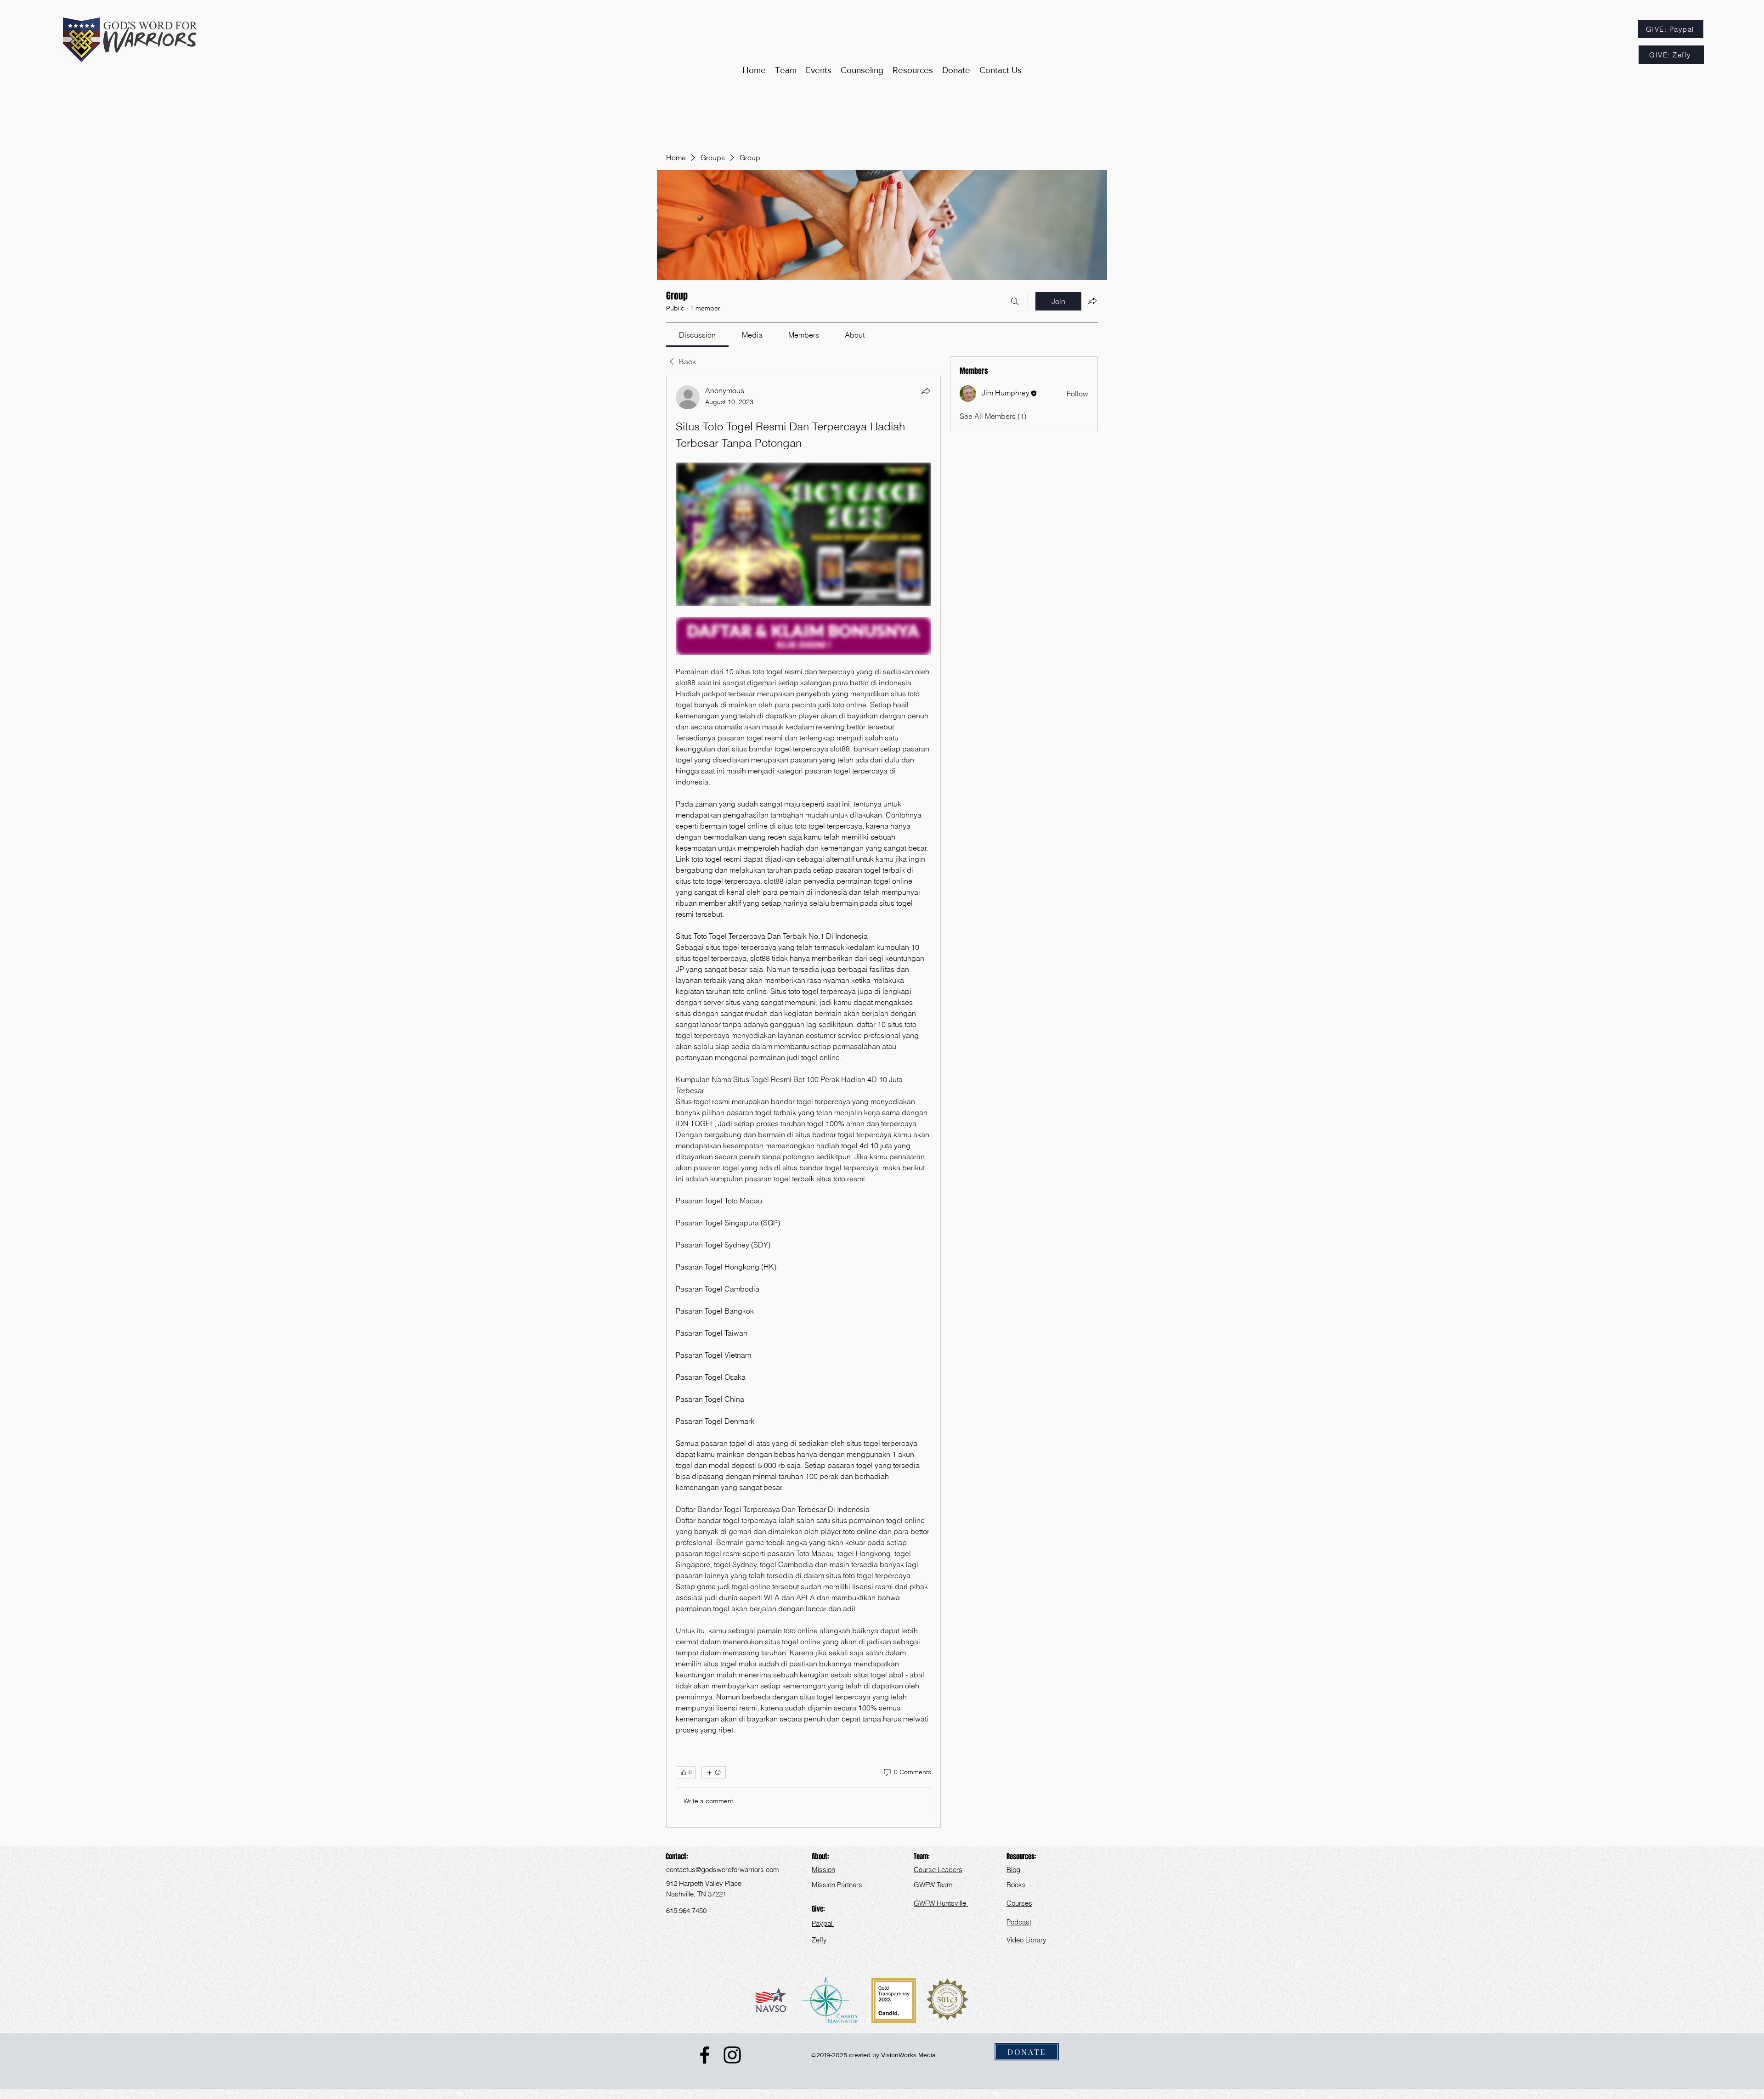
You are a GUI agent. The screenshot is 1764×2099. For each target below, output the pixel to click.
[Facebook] (705, 2055)
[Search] (1015, 301)
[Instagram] (732, 2055)
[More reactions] (714, 1772)
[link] (697, 335)
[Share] (926, 391)
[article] (803, 1102)
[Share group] (1092, 301)
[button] (913, 70)
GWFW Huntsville (941, 1903)
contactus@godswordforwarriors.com (723, 1870)
